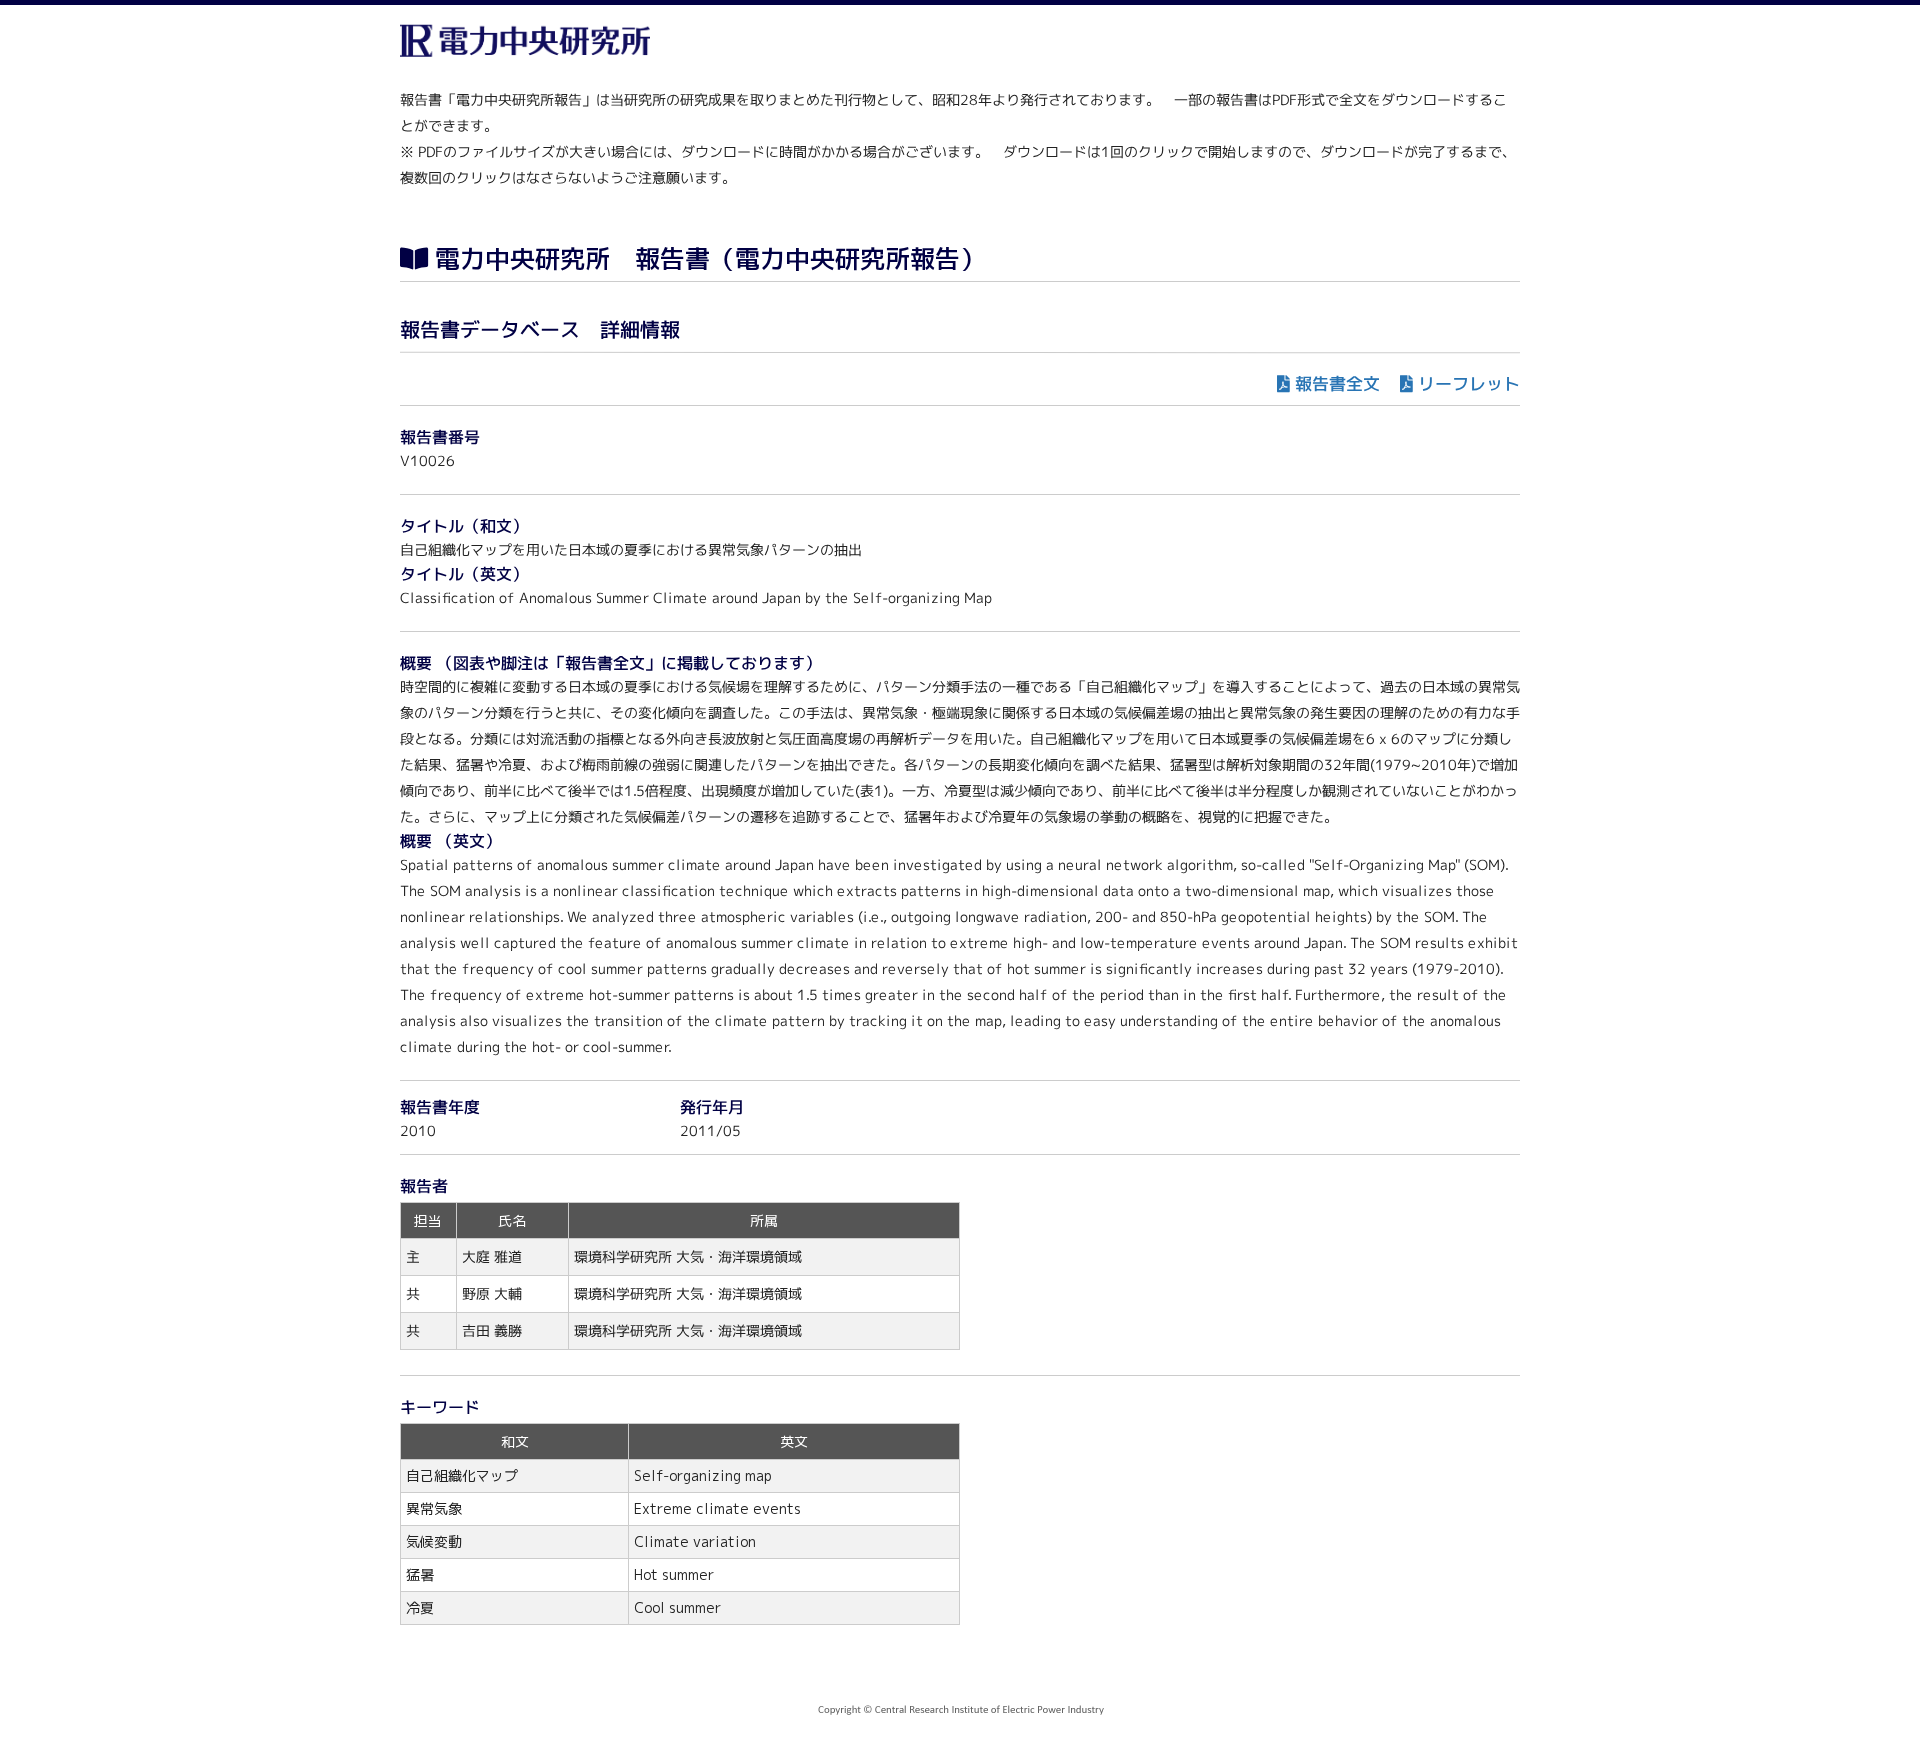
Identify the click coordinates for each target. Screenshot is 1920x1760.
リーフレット (1469, 383)
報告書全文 (1337, 383)
